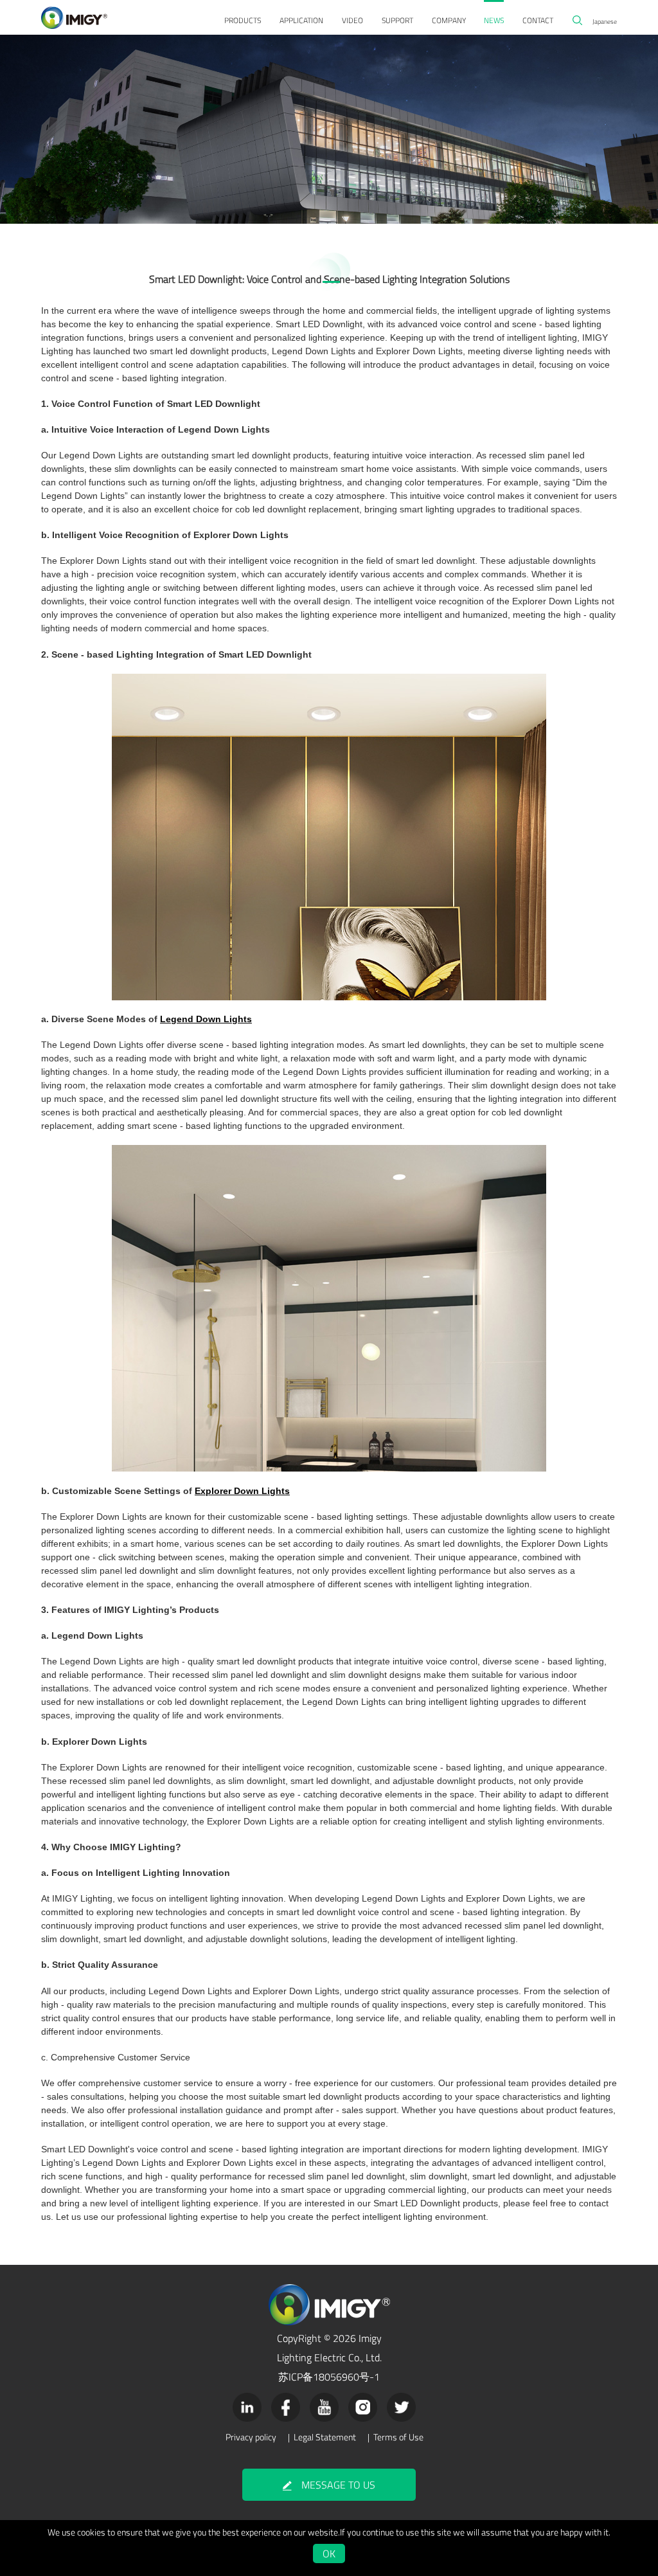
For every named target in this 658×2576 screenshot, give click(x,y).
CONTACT (538, 20)
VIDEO (352, 20)
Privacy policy (251, 2437)
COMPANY (449, 20)
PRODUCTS (243, 20)
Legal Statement (325, 2437)
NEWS (494, 20)
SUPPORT (397, 20)
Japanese (605, 21)
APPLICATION (301, 20)
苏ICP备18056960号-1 (329, 2377)
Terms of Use (398, 2437)
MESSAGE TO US (338, 2485)
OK (329, 2553)
